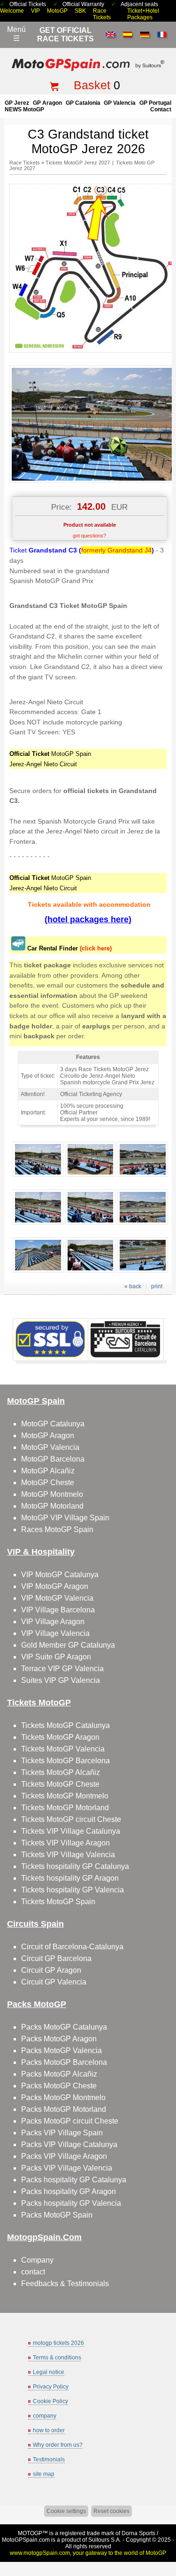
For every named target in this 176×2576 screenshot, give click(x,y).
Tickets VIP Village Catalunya (71, 1831)
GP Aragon (47, 103)
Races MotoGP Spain (57, 1529)
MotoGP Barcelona (53, 1459)
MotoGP (57, 11)
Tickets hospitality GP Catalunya (75, 1866)
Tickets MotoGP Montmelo (65, 1796)
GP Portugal (155, 103)
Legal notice (49, 2372)
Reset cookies (111, 2511)
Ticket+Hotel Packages (143, 14)
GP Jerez (17, 103)
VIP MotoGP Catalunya (60, 1575)
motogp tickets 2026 (58, 2343)
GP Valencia (120, 103)
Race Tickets (102, 14)
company (45, 2416)
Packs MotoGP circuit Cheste (70, 2121)
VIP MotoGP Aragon (55, 1586)
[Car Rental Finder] (18, 948)
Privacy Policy (51, 2387)
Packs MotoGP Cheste (59, 2086)
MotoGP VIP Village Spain (65, 1518)
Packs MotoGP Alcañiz (59, 2074)
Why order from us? (58, 2445)
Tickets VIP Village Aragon (65, 1843)
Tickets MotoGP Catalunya (65, 1725)
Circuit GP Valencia (54, 1982)
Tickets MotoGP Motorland (65, 1808)
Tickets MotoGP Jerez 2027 (78, 163)
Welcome (12, 11)
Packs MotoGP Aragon (59, 2039)
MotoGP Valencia (50, 1447)
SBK (80, 11)
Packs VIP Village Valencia (67, 2168)
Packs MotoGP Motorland (64, 2109)
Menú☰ (16, 34)
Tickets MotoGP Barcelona (65, 1761)
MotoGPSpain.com (26, 2540)
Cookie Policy (50, 2401)
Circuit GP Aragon (51, 1970)
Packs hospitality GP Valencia (71, 2203)
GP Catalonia (83, 103)
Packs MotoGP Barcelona (64, 2062)
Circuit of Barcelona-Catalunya (72, 1947)
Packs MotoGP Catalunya (64, 2027)
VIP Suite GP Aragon (56, 1657)
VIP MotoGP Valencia (57, 1598)
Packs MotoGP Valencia (61, 2051)
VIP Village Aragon (53, 1622)
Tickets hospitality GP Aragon (70, 1878)
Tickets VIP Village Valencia (68, 1855)
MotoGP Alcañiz (48, 1471)
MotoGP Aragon (48, 1436)
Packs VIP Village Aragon (64, 2156)
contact (161, 109)
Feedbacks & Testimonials (65, 2284)
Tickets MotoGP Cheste (60, 1784)
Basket (92, 85)
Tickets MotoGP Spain (58, 1902)
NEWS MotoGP (24, 109)
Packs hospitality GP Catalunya (74, 2180)
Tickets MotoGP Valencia (63, 1749)
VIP (35, 11)
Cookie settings (66, 2511)
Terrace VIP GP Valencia (62, 1669)
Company (37, 2260)
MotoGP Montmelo (52, 1494)
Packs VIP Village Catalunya (69, 2144)
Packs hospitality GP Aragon (69, 2191)
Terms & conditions (57, 2358)
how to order (49, 2430)
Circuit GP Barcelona (56, 1958)
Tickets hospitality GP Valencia (73, 1890)
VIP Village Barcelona (58, 1610)
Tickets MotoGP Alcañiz (61, 1772)
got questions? (89, 536)
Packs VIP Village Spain (62, 2133)
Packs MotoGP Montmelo (63, 2097)
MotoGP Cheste (48, 1483)
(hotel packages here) (88, 919)
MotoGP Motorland (52, 1506)
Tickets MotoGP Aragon (60, 1737)
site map (44, 2474)
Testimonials (49, 2459)
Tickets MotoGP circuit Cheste (71, 1819)
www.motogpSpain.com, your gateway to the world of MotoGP (88, 2553)
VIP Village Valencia (55, 1633)
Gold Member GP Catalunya (68, 1645)
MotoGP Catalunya (53, 1424)
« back (133, 1286)
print (157, 1286)
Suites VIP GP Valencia (61, 1680)
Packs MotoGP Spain (57, 2215)
